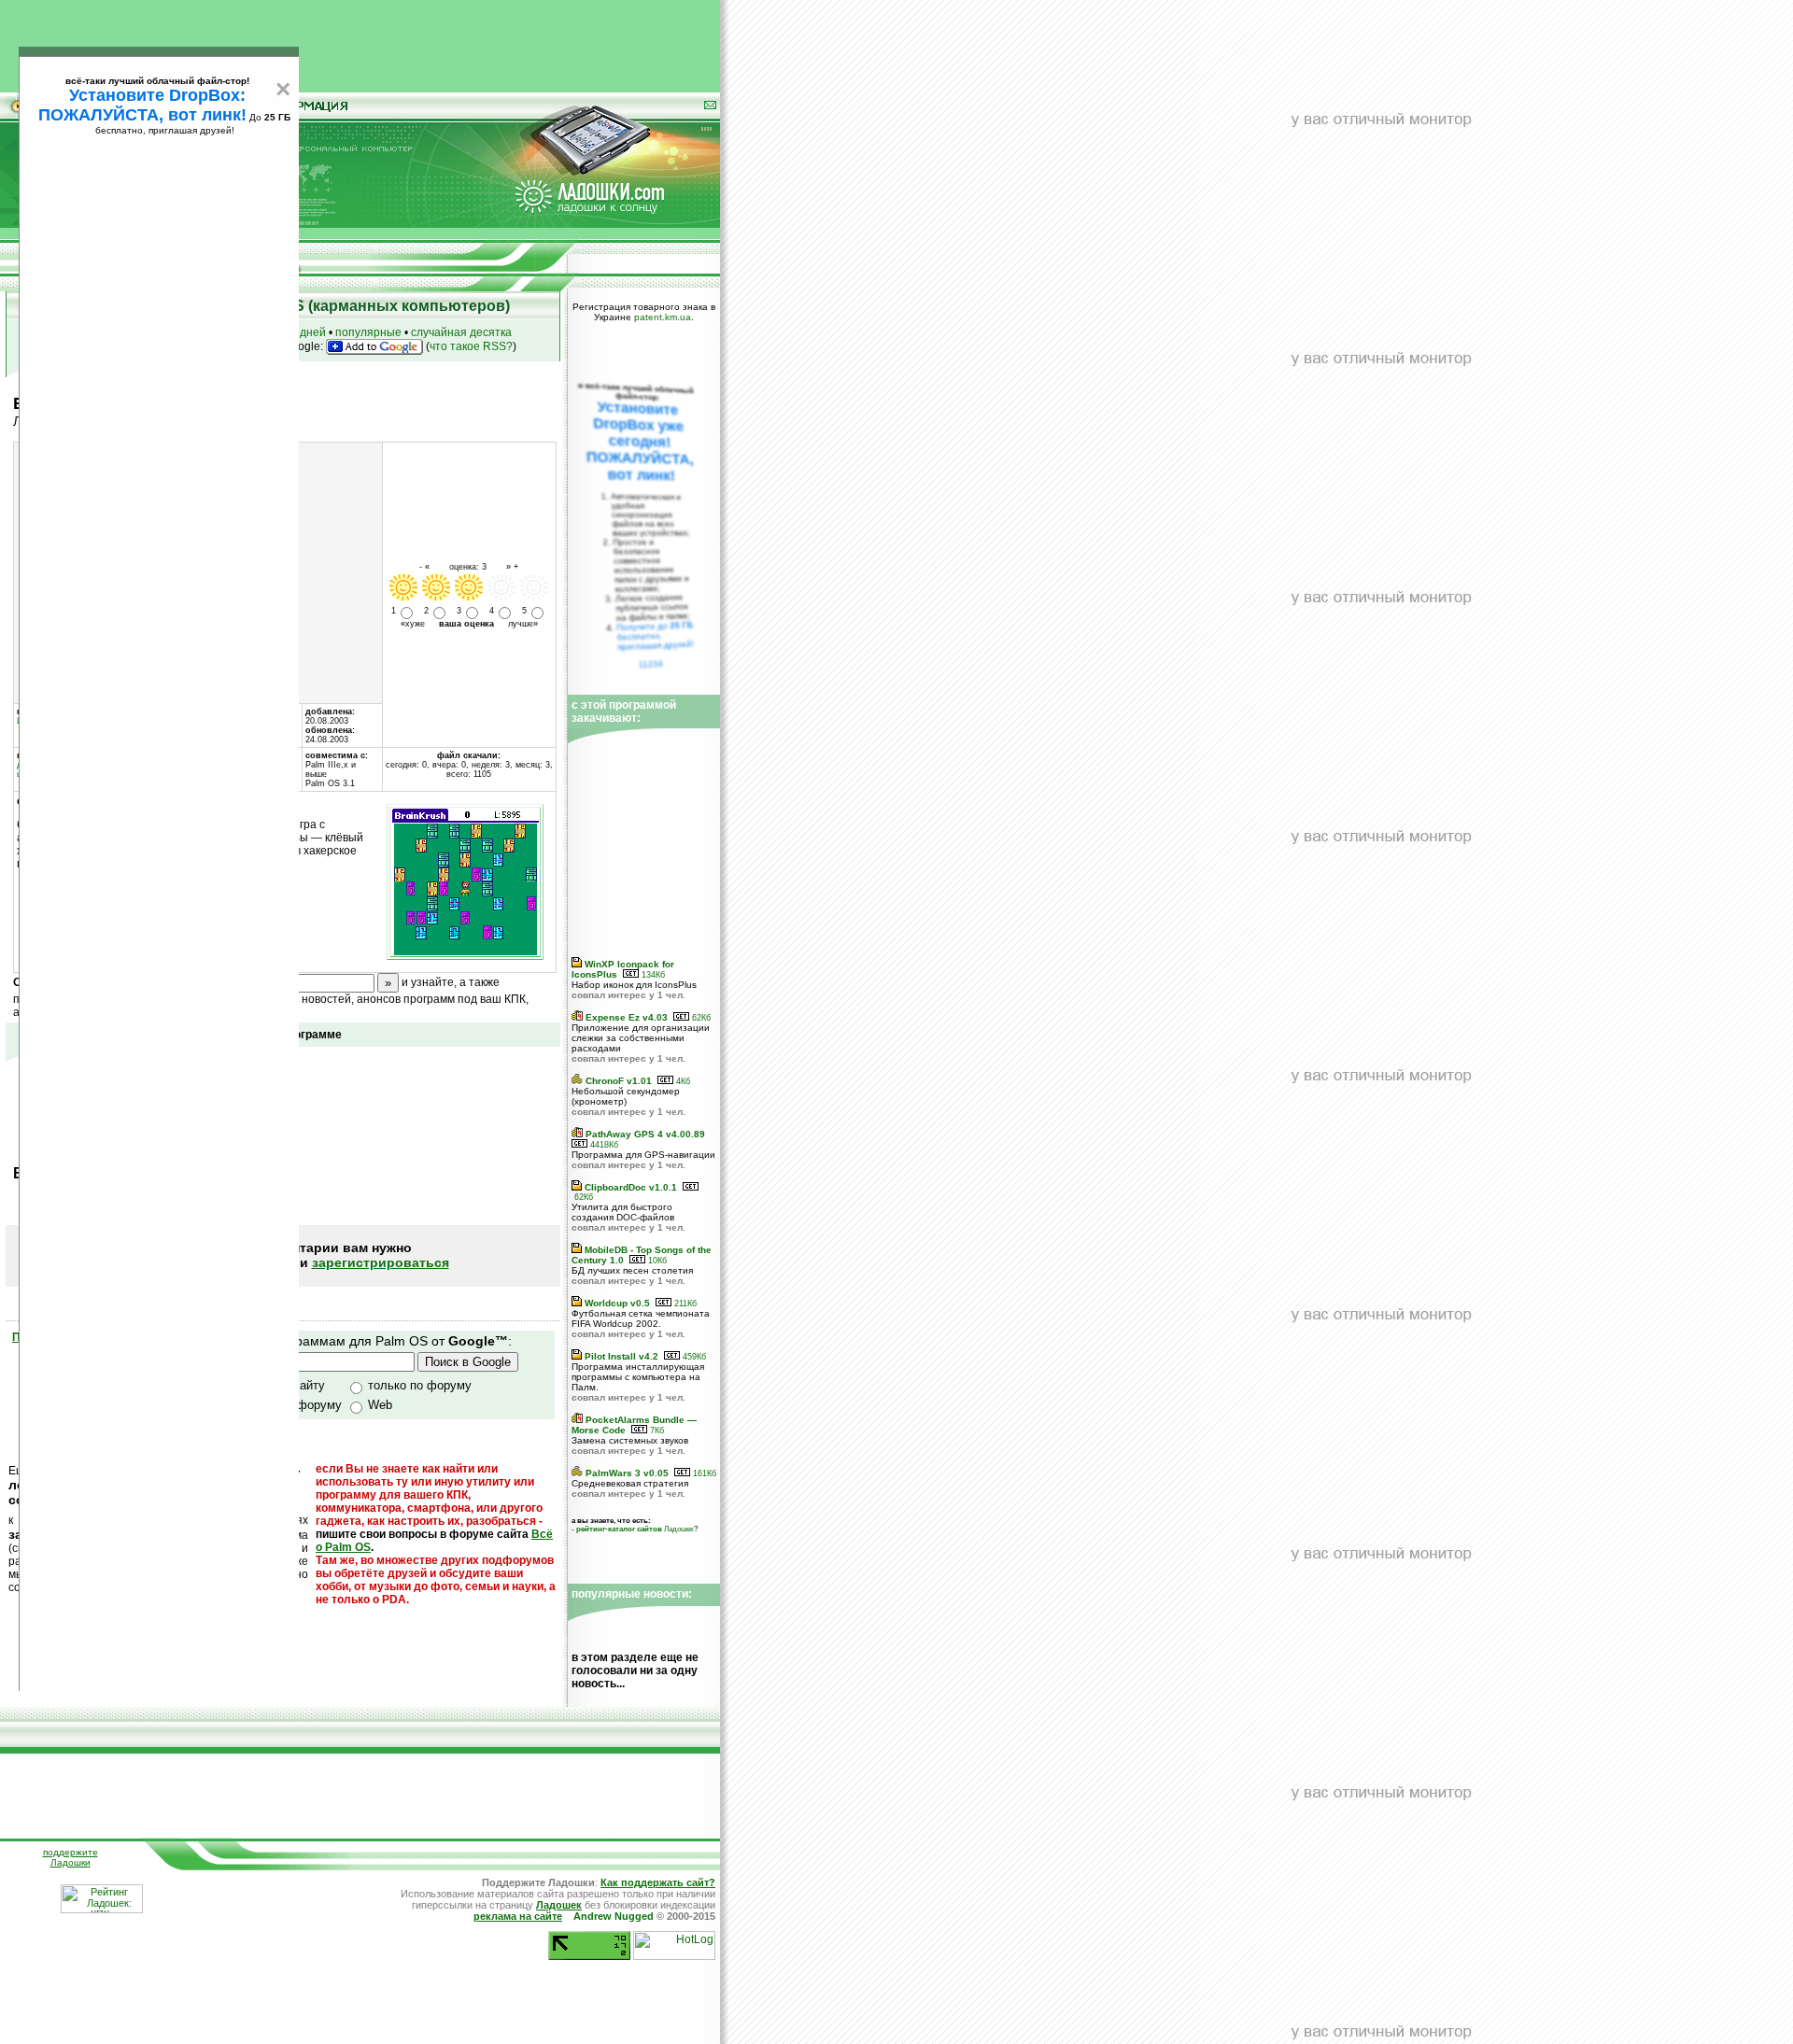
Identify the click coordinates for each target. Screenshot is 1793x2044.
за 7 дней (301, 332)
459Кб (693, 1357)
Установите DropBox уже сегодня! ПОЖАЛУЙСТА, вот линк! (640, 441)
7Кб (656, 1431)
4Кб (682, 1081)
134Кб (652, 975)
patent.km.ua (663, 317)
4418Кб (603, 1145)
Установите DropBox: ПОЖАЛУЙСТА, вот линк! (142, 105)
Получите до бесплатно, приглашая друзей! (655, 636)
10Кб (656, 1261)
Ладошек (635, 1529)
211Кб (684, 1304)
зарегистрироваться (381, 1262)
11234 (651, 664)
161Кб (703, 1473)
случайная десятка (461, 332)
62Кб (700, 1018)
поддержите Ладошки (71, 1857)
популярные (368, 332)
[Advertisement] (360, 42)
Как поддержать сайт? (658, 1882)
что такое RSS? (471, 346)
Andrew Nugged (614, 1916)
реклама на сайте (518, 1916)
